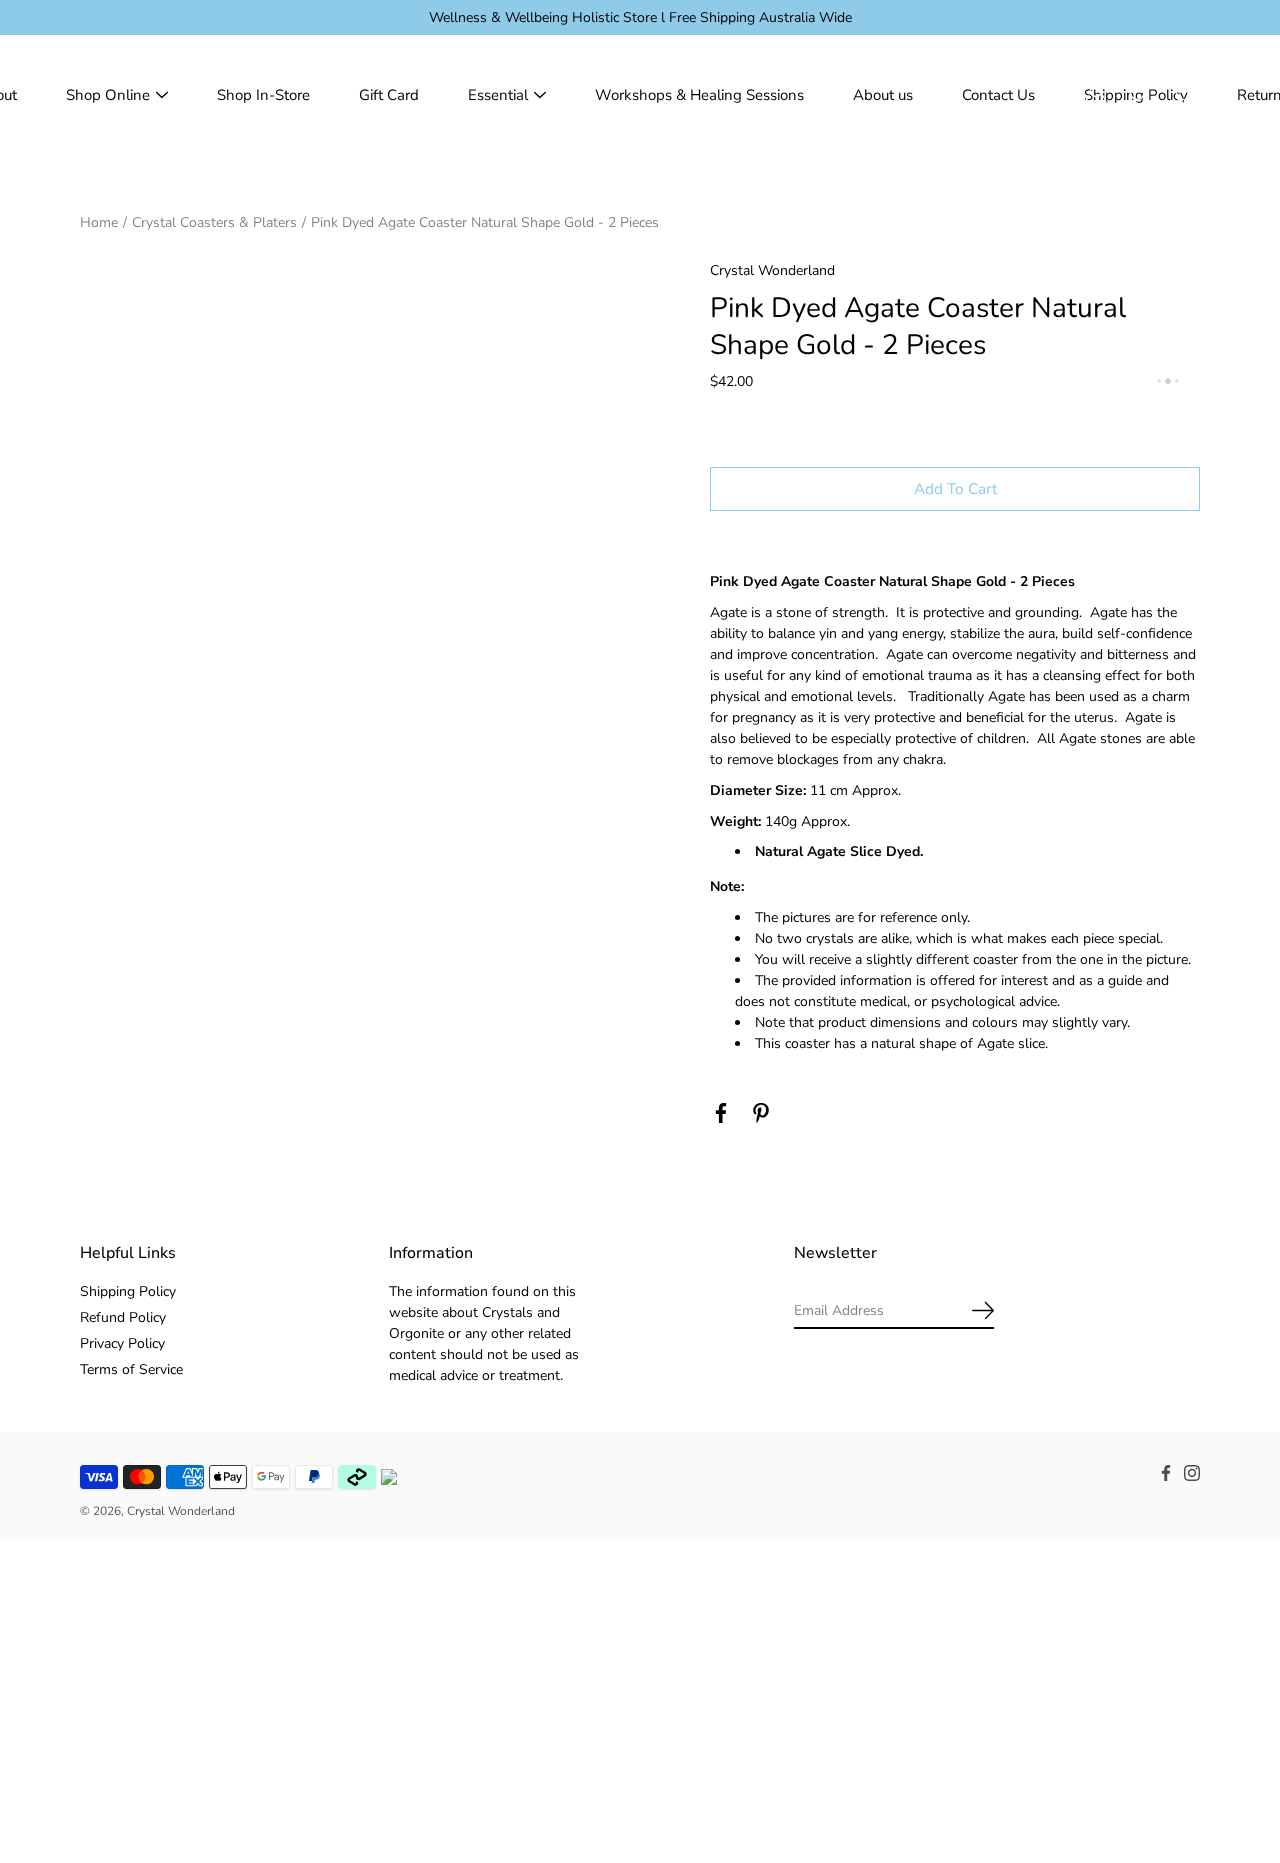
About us (883, 95)
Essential (498, 95)
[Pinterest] (761, 1113)
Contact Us (998, 95)
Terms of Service (131, 1369)
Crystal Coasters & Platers (214, 222)
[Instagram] (1192, 1473)
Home (99, 222)
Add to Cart (955, 488)
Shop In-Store (263, 95)
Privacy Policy (122, 1343)
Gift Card (389, 95)
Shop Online (108, 95)
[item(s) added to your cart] (1184, 95)
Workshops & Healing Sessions (699, 95)
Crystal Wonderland (181, 1511)
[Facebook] (721, 1113)
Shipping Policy (128, 1291)
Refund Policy (123, 1317)
